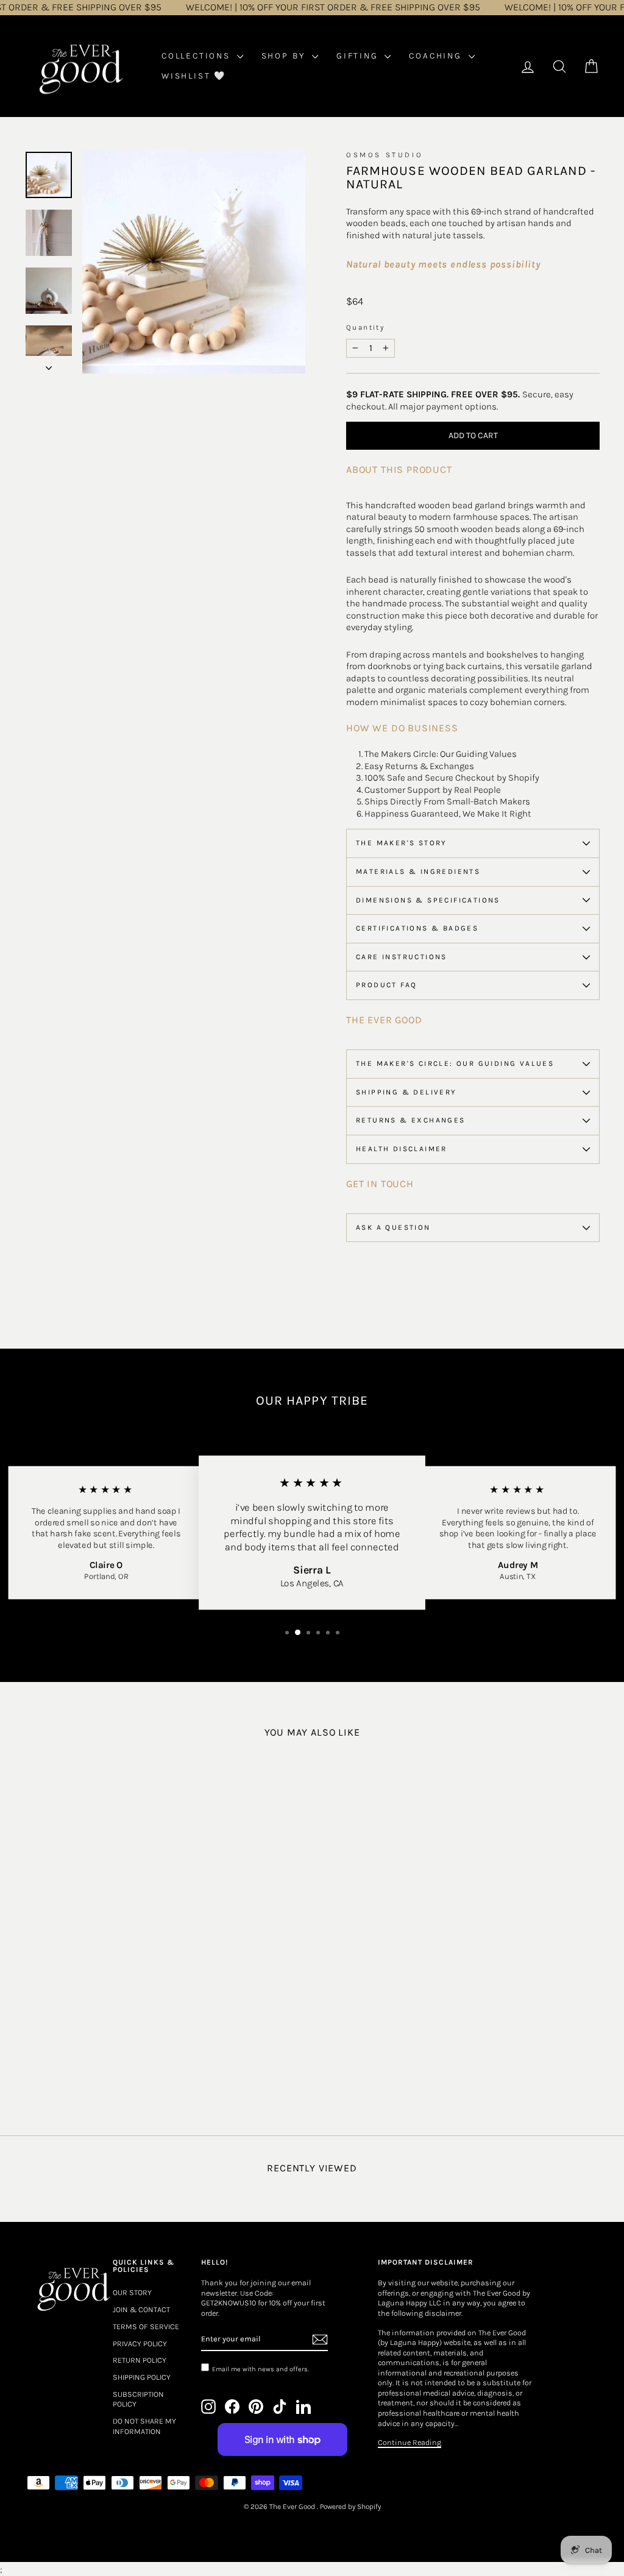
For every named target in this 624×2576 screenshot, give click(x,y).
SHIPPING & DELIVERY (406, 1092)
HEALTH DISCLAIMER (402, 1149)
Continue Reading (409, 2442)
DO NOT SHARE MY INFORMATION (144, 2426)
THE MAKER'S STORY (402, 843)
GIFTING (359, 56)
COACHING (437, 56)
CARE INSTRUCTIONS (402, 957)
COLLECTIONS (198, 56)
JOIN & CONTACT (141, 2309)
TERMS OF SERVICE (146, 2326)
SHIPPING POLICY (142, 2377)
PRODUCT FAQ (386, 985)
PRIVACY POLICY (140, 2344)
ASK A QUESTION (393, 1227)
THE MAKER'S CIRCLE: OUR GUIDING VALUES (455, 1063)
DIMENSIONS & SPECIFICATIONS (428, 900)
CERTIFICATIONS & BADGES (417, 928)
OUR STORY (132, 2292)
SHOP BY (285, 56)
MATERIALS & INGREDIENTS (418, 871)
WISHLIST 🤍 (194, 76)
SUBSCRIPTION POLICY (138, 2399)
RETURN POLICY (140, 2360)
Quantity (365, 327)
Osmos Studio (385, 155)
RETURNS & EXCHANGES (411, 1120)
